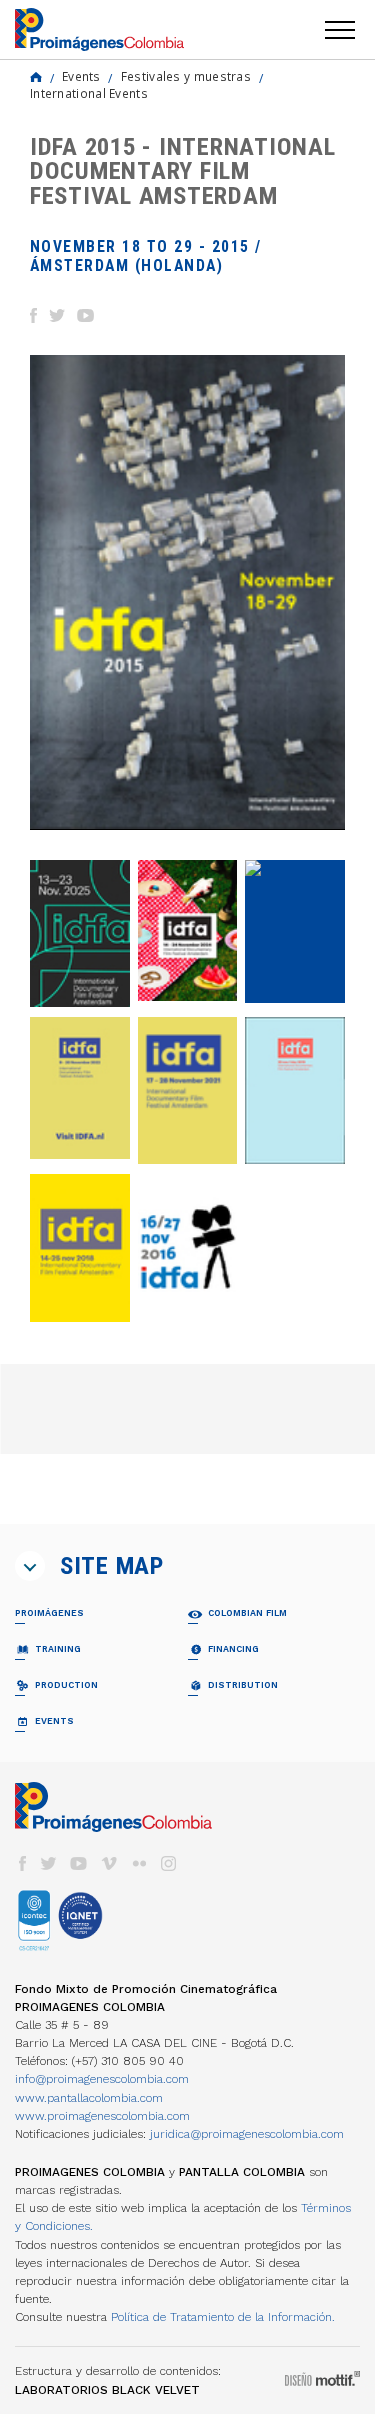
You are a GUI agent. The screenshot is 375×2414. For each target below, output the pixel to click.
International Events (89, 93)
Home (36, 77)
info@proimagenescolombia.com (102, 2079)
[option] (187, 592)
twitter (49, 1863)
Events (81, 76)
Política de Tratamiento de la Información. (223, 2317)
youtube (79, 1863)
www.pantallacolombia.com (89, 2098)
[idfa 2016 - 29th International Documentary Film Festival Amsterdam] (188, 1248)
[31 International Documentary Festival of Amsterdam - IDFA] (80, 1247)
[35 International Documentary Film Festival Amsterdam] (295, 931)
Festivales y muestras (186, 76)
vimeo (109, 1863)
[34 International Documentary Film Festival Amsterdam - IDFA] (80, 1088)
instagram (169, 1863)
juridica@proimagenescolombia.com (247, 2134)
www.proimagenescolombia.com (102, 2116)
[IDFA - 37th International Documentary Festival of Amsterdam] (80, 933)
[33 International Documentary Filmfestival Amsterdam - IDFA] (188, 1090)
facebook (22, 1863)
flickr (139, 1863)
